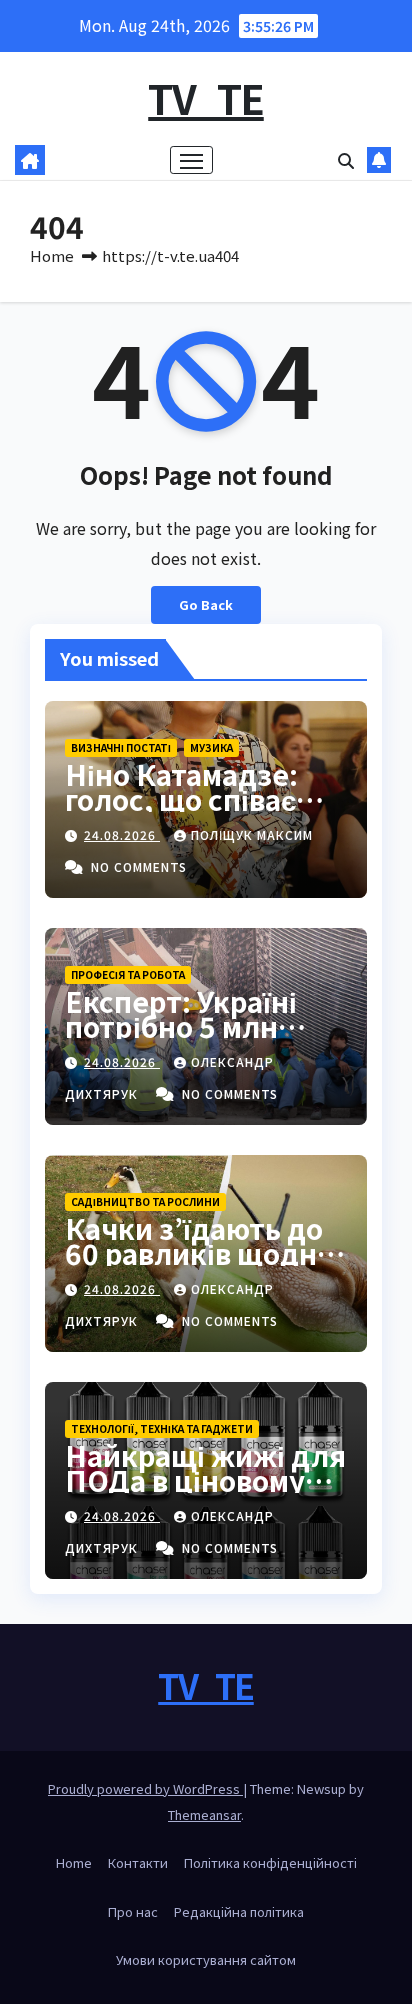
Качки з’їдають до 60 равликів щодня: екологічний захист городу (204, 1265)
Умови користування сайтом (206, 1959)
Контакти (138, 1862)
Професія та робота (128, 974)
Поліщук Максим (252, 834)
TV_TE (206, 98)
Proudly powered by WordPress (145, 1788)
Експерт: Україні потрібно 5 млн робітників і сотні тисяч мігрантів (187, 1038)
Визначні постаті (121, 747)
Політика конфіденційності (270, 1862)
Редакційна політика (239, 1911)
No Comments (139, 866)
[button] (346, 160)
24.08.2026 (122, 834)
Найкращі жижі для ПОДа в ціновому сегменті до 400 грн (205, 1480)
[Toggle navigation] (192, 160)
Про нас (133, 1911)
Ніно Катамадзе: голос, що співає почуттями (181, 799)
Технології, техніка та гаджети (162, 1428)
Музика (211, 747)
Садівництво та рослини (145, 1201)
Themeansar (204, 1814)
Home (52, 255)
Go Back (206, 604)
